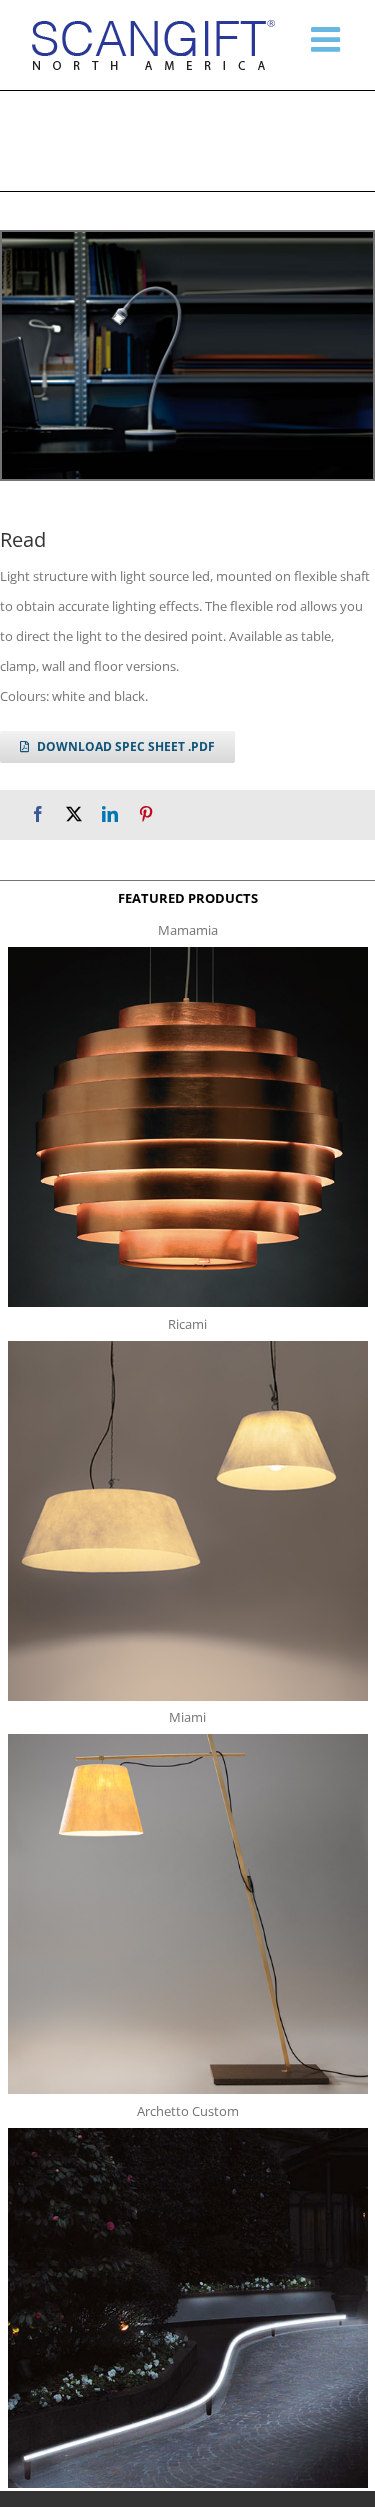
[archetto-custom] (188, 2134)
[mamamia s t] (188, 953)
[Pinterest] (146, 814)
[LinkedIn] (110, 814)
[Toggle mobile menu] (328, 39)
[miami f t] (188, 1740)
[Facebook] (38, 814)
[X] (74, 814)
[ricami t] (188, 1347)
